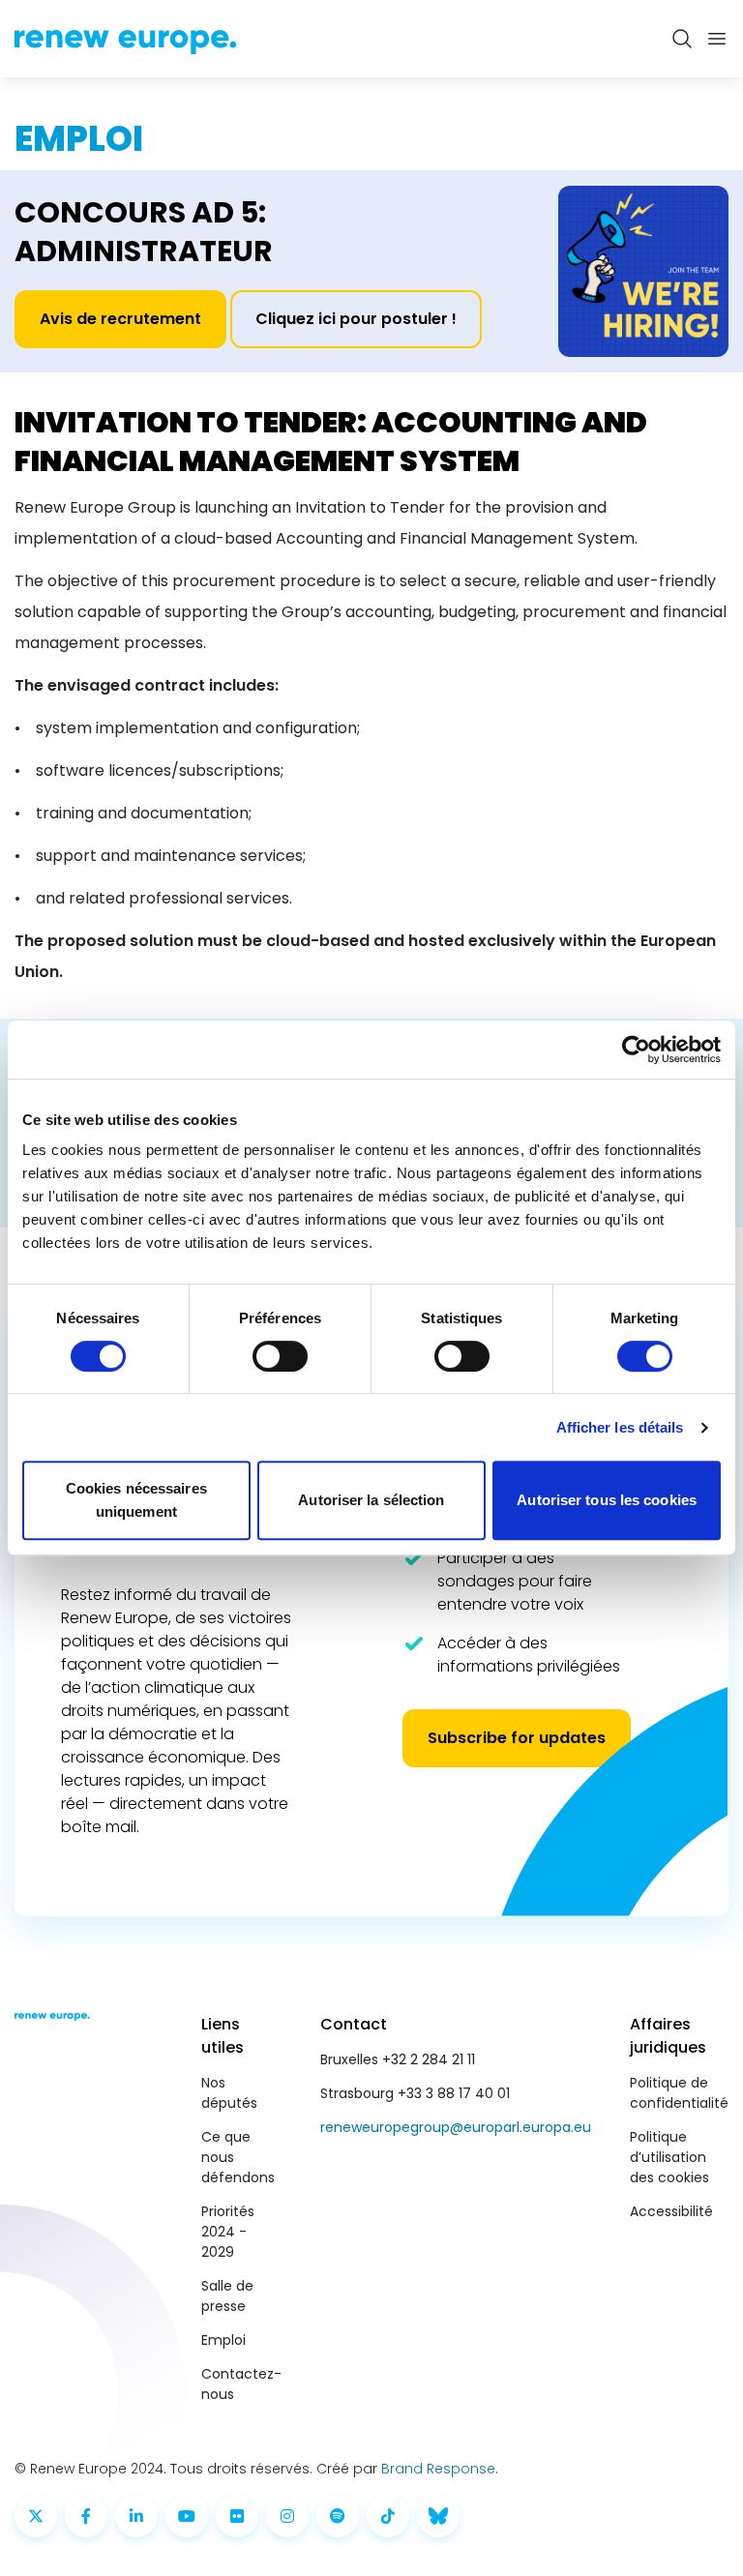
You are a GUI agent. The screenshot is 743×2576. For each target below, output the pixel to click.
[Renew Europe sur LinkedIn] (136, 2516)
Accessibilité (671, 2211)
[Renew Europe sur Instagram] (287, 2516)
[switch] (280, 1356)
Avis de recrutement (120, 319)
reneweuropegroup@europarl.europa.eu (456, 2127)
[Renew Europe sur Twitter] (36, 2516)
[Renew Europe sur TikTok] (388, 2516)
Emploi (223, 2340)
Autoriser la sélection (371, 1500)
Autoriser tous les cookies (607, 1500)
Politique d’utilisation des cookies (669, 2157)
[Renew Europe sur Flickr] (237, 2516)
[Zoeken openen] (682, 39)
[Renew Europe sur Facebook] (86, 2516)
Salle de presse (227, 2296)
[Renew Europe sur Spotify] (338, 2516)
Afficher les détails (620, 1427)
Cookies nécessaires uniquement (136, 1500)
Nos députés (229, 2093)
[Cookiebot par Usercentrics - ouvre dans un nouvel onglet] (636, 1050)
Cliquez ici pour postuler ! (356, 319)
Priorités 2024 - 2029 (228, 2232)
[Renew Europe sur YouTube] (187, 2516)
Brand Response (438, 2469)
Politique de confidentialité (679, 2093)
